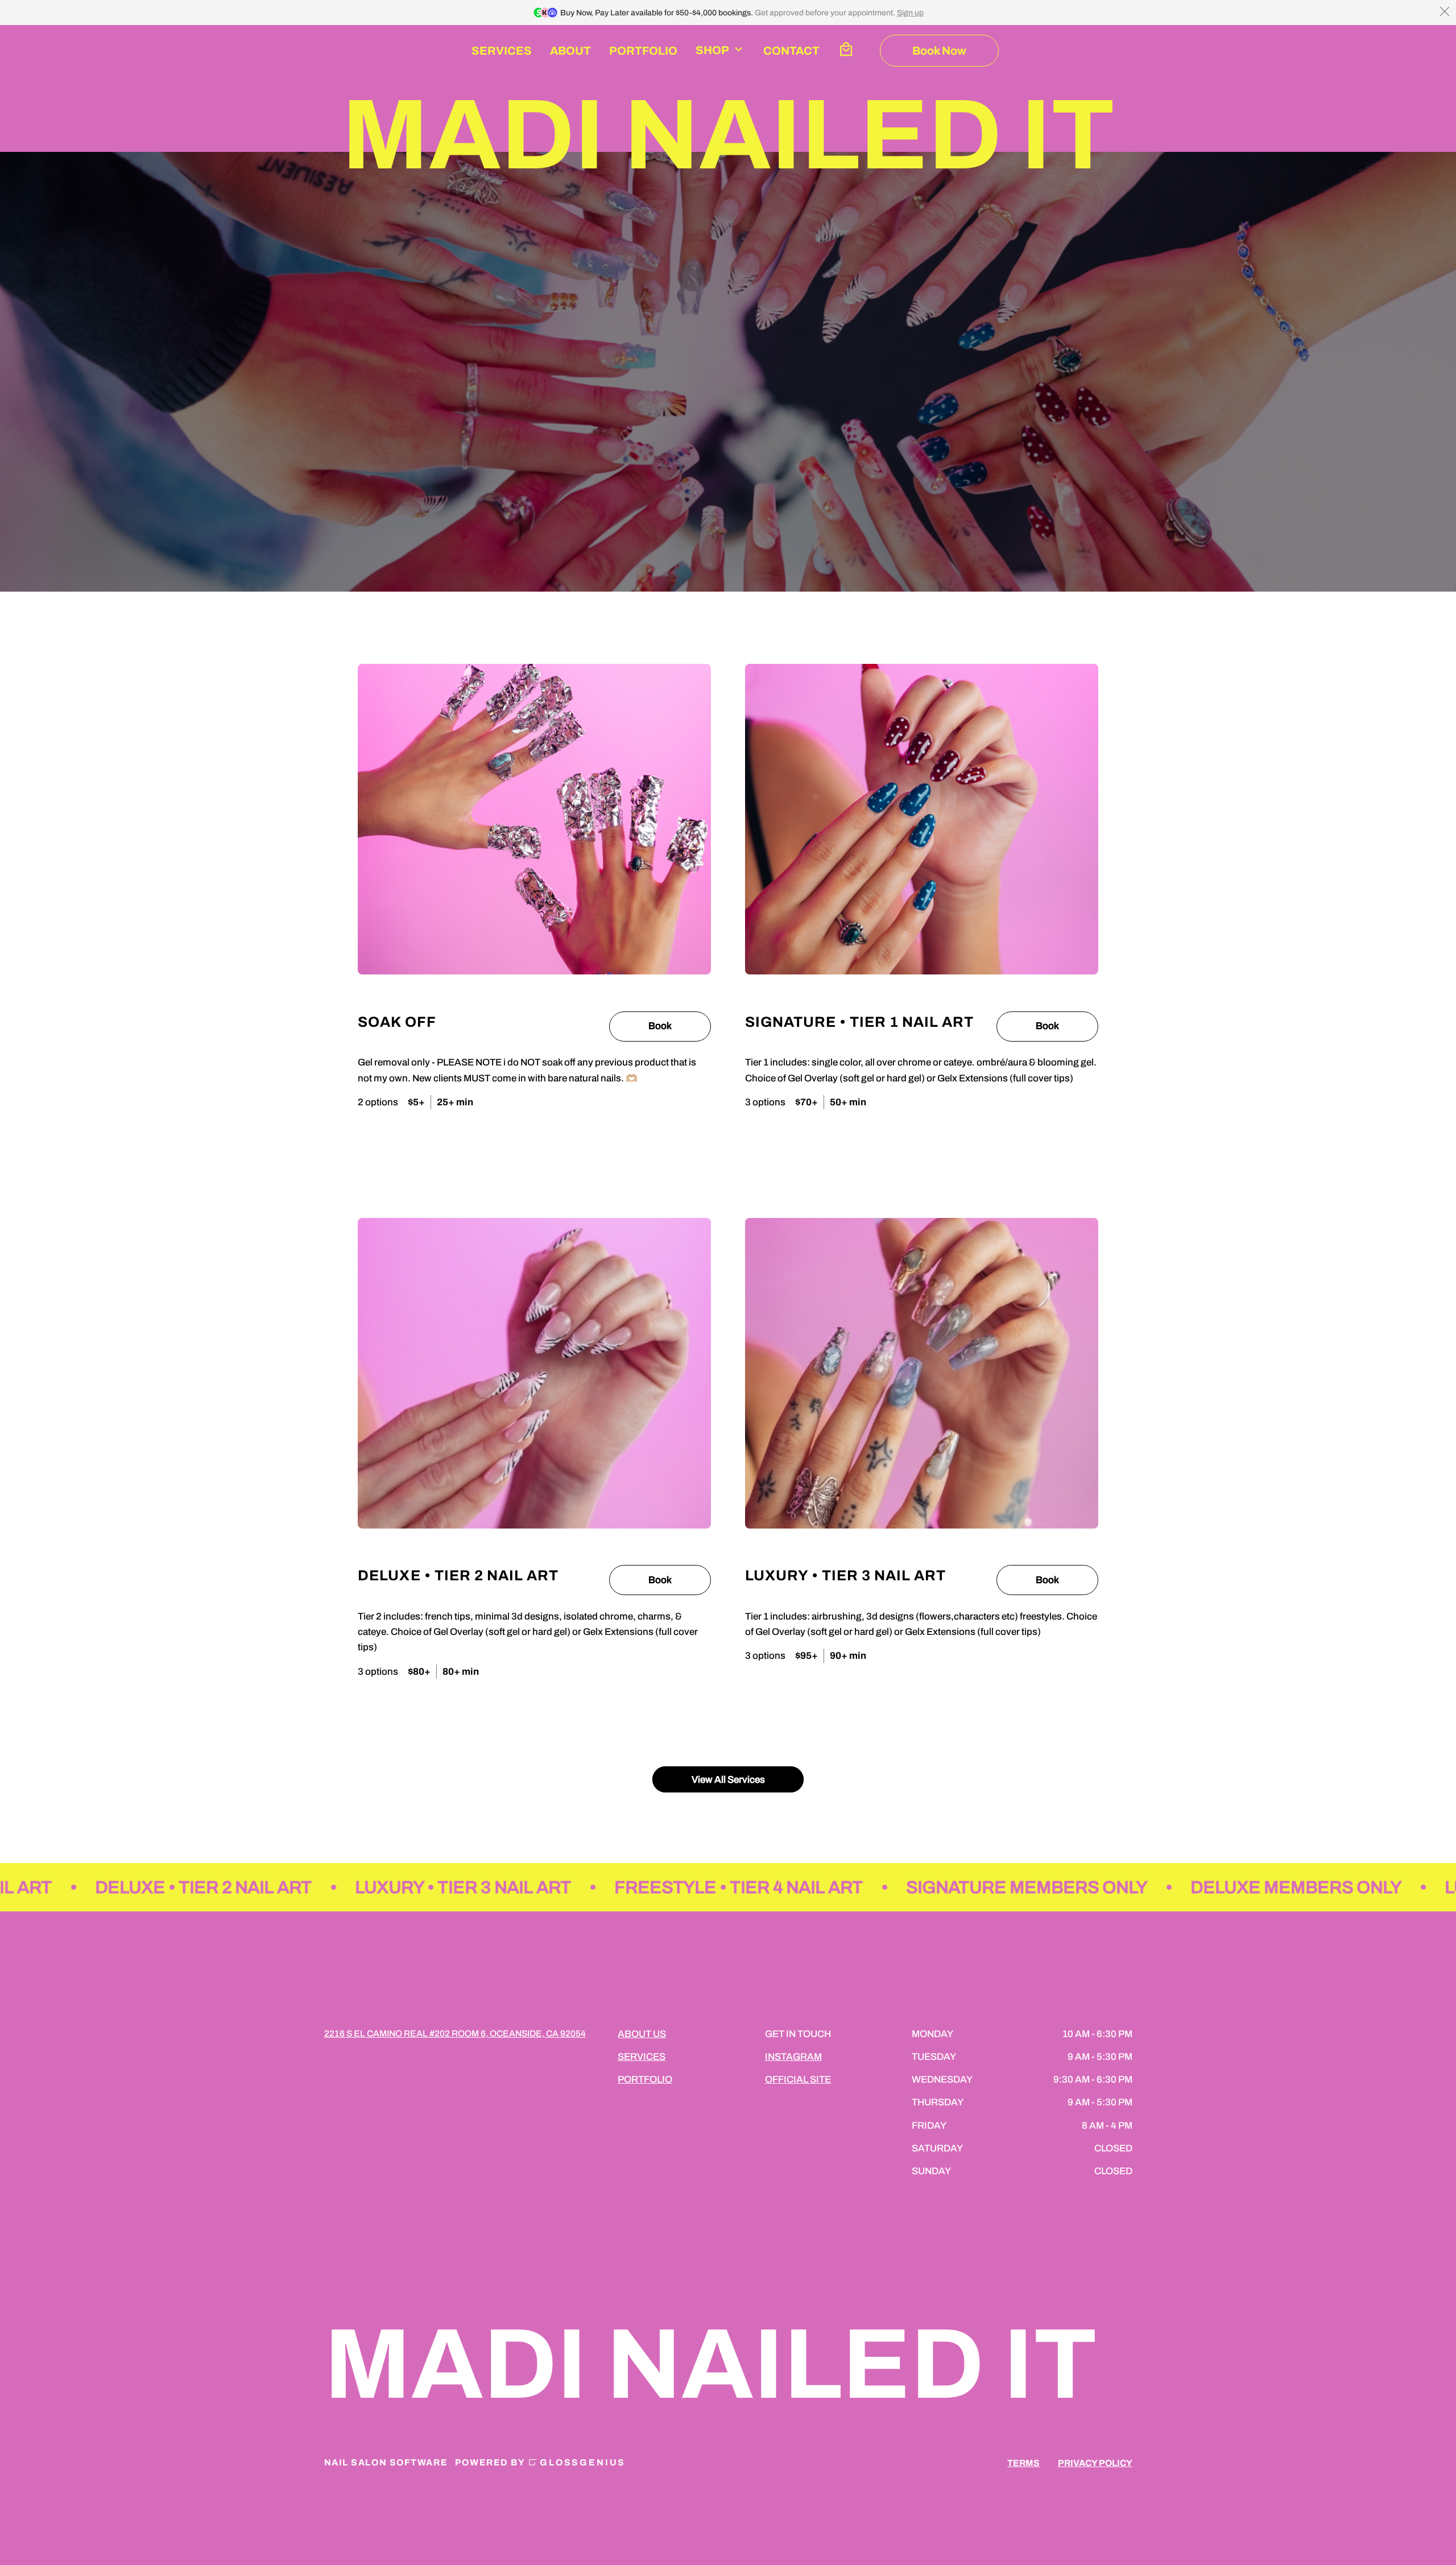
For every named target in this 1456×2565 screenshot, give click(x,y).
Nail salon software (386, 2462)
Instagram (793, 2057)
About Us (642, 2034)
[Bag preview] (846, 51)
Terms (1023, 2463)
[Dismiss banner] (1445, 11)
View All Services (728, 1779)
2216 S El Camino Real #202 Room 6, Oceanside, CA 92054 (455, 2033)
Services (502, 51)
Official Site (798, 2079)
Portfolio (643, 51)
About (570, 51)
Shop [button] (712, 50)
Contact (791, 51)
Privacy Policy (1095, 2463)
